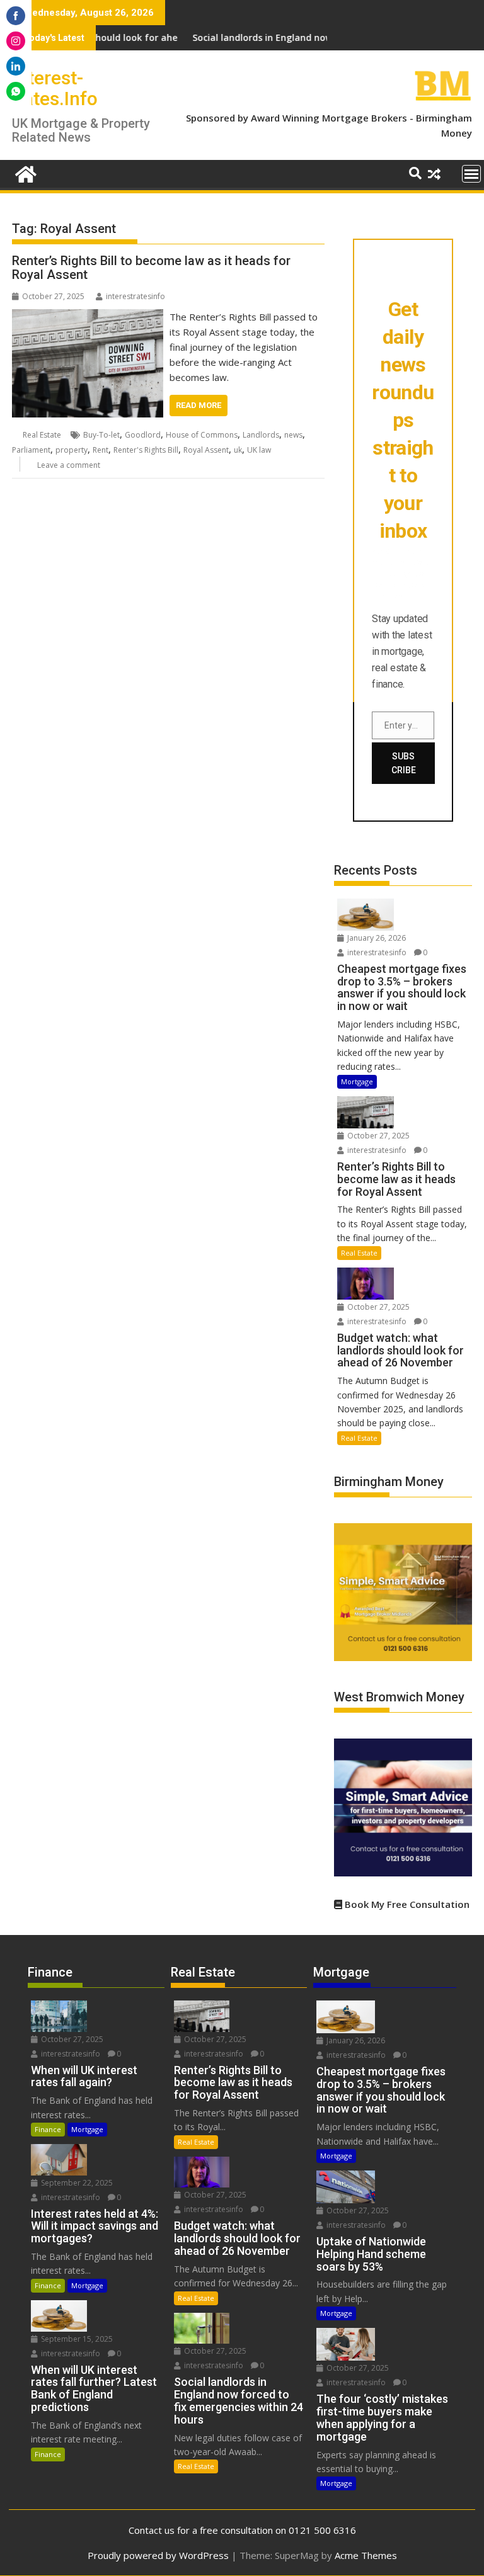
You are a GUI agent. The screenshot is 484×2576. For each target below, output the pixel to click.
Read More (199, 405)
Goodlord (143, 435)
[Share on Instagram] (16, 41)
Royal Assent (206, 450)
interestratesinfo (135, 296)
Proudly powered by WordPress (158, 2555)
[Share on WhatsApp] (16, 91)
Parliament (31, 450)
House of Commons (202, 435)
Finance (48, 2129)
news (293, 435)
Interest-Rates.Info (55, 88)
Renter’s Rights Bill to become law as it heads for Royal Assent (151, 268)
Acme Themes (366, 2555)
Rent (101, 450)
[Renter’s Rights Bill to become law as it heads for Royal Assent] (88, 317)
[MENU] (471, 174)
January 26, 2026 (376, 938)
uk (238, 450)
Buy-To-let (101, 435)
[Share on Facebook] (16, 16)
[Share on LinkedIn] (16, 66)
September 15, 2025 (76, 2339)
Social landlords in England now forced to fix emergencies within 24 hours (310, 37)
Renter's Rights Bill (146, 450)
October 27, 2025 (377, 1136)
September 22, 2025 (76, 2183)
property (72, 450)
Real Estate (42, 435)
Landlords (261, 435)
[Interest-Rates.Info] (24, 173)
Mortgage (357, 1081)
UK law (259, 450)
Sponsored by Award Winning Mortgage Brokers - (301, 118)
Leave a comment (69, 465)
